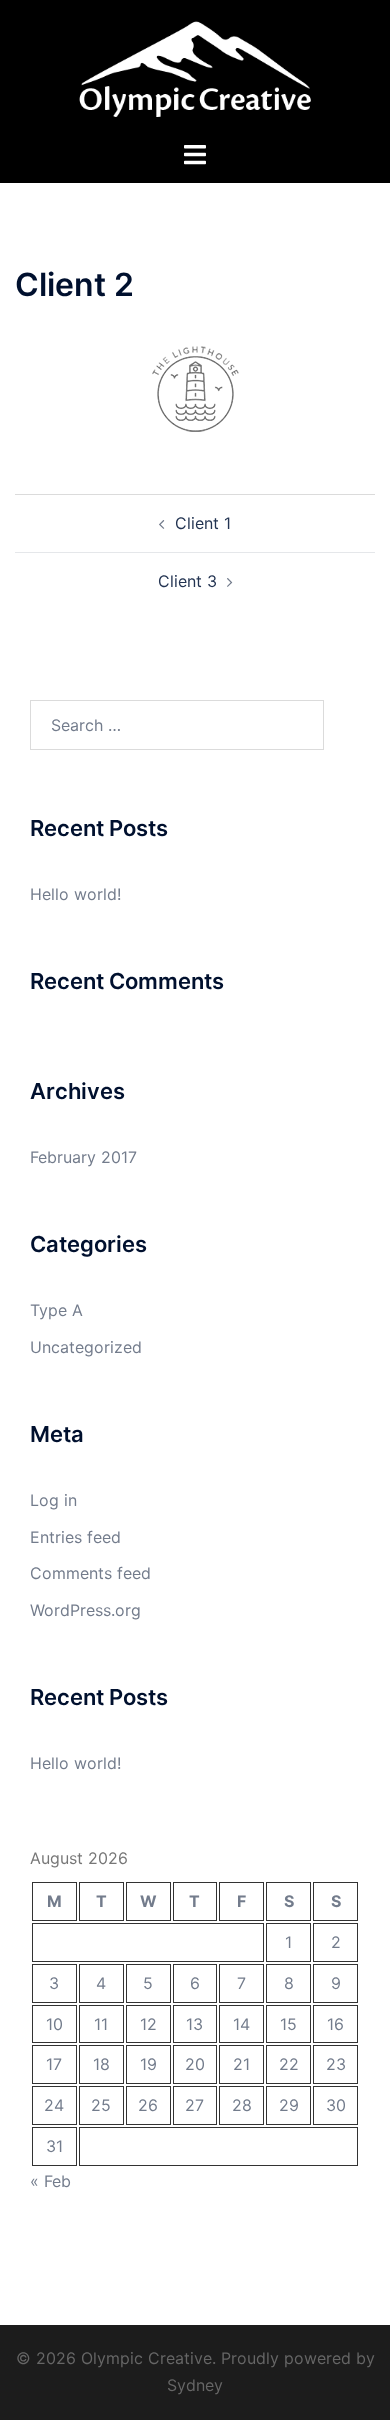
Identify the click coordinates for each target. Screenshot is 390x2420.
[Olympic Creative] (195, 68)
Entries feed (75, 1537)
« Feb (50, 2181)
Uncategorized (86, 1347)
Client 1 (203, 523)
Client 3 (187, 581)
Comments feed (90, 1573)
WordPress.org (85, 1610)
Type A (56, 1310)
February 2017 (83, 1157)
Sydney (195, 2385)
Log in (53, 1500)
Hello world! (75, 894)
